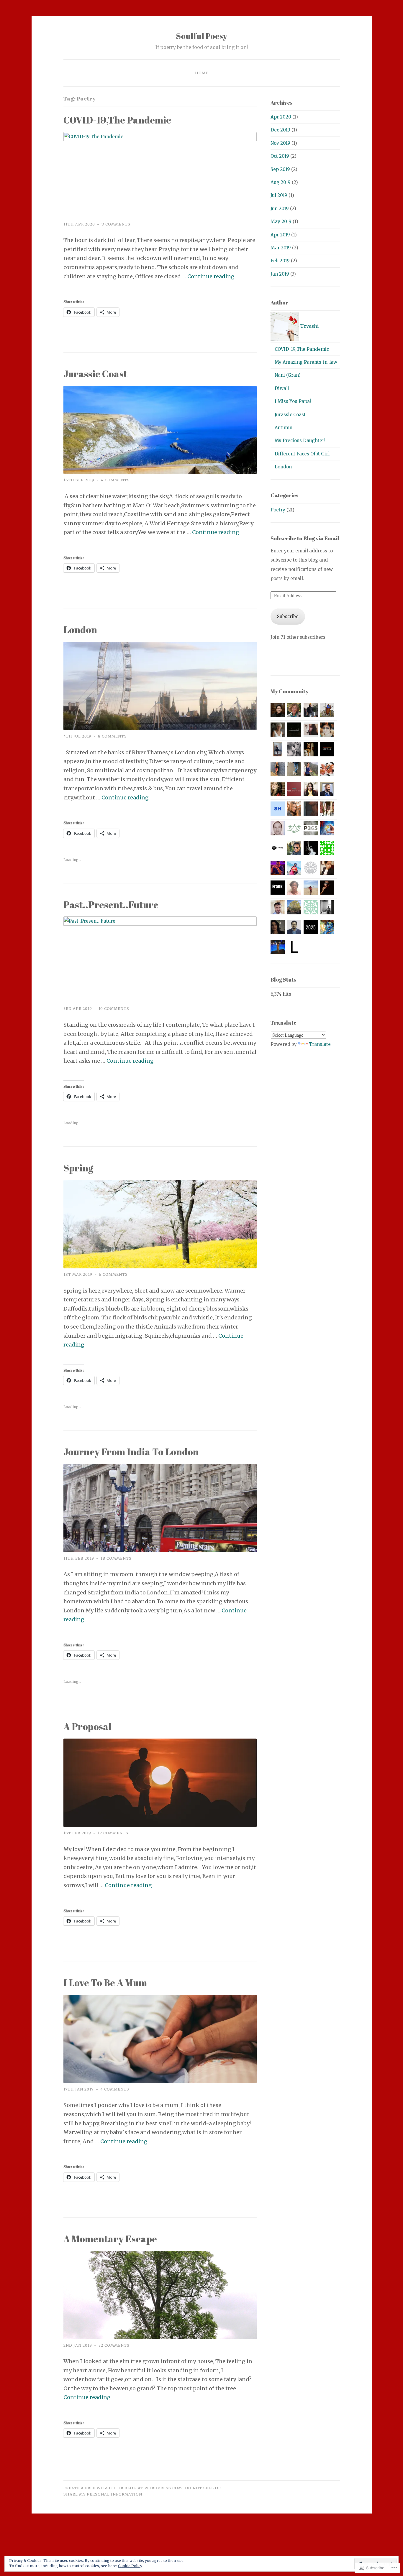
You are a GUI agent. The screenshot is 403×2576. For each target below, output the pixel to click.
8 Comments (116, 224)
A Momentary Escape (110, 2239)
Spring (78, 1168)
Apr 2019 (280, 235)
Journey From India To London (131, 1452)
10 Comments (114, 1009)
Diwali (282, 388)
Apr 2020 (281, 117)
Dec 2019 (280, 130)
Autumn (284, 428)
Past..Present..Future (111, 905)
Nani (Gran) (288, 375)
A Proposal (87, 1726)
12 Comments (113, 1833)
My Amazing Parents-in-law (306, 362)
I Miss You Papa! (293, 401)
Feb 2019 (280, 261)
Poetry (278, 510)
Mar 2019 (281, 248)
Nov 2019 (280, 143)
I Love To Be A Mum (105, 1982)
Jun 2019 (280, 209)
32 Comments (114, 2345)
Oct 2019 (280, 156)
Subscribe (288, 617)
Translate (320, 1044)
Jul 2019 (279, 195)
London (80, 629)
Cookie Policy (130, 2566)
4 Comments (115, 480)
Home (202, 73)
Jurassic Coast (95, 374)
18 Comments (116, 1558)
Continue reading (211, 276)
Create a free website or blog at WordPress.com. (123, 2488)
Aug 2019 (281, 182)
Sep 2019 (280, 169)
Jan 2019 (280, 274)
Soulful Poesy (202, 36)
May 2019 (281, 222)
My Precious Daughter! (300, 441)
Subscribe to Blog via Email (305, 538)
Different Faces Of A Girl (302, 454)
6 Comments (113, 1274)
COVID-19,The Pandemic (117, 120)
